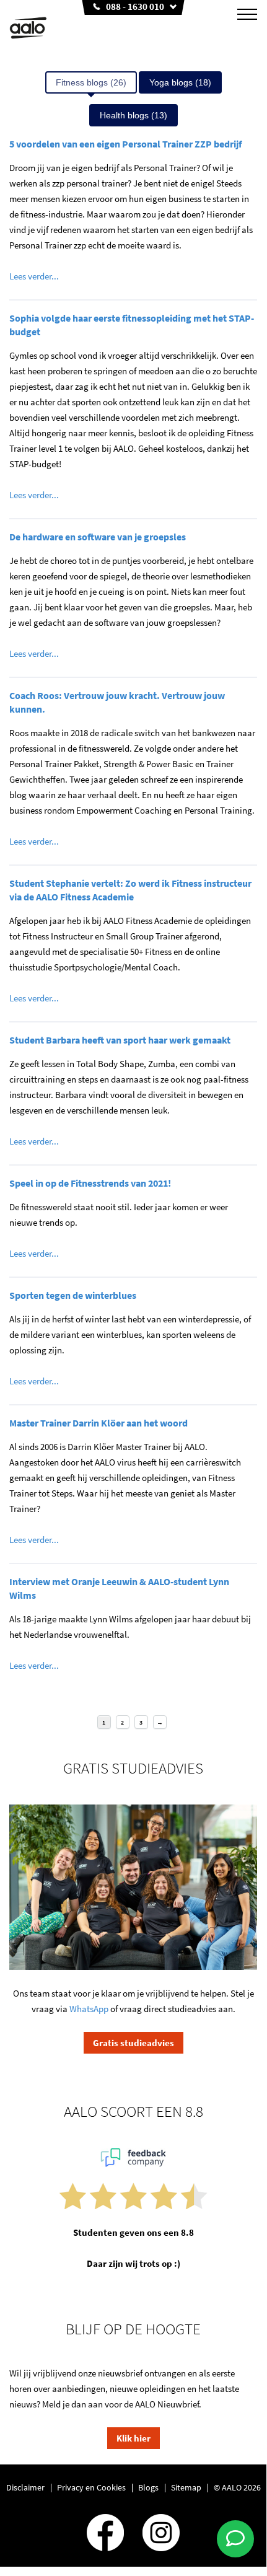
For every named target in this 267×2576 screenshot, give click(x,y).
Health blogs (133, 115)
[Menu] (247, 14)
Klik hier (133, 2438)
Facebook (105, 2533)
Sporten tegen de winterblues (73, 1295)
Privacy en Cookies (91, 2487)
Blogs (148, 2487)
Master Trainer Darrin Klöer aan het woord (98, 1423)
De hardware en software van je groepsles (98, 537)
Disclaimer (25, 2487)
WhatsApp (89, 2009)
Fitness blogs (91, 82)
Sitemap (186, 2487)
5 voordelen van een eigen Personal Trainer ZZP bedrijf (125, 144)
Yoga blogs (180, 82)
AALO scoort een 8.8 (133, 2111)
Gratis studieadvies (133, 2043)
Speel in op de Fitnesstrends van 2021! (90, 1183)
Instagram (161, 2533)
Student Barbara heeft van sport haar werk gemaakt (120, 1040)
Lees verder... (34, 276)
